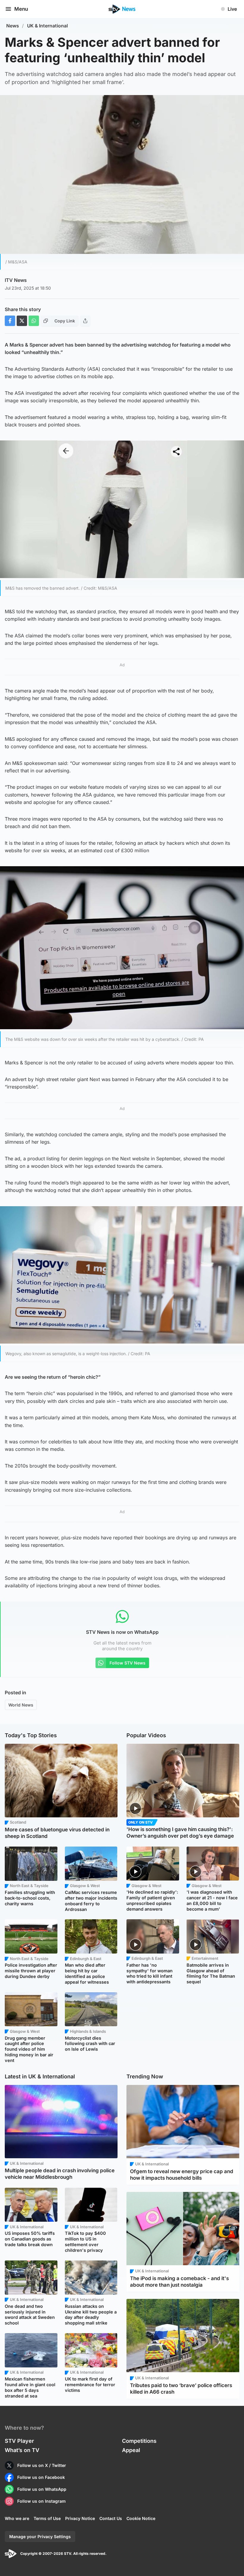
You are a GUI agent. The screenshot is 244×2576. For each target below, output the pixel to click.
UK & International (47, 26)
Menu (21, 9)
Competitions (139, 2441)
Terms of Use (47, 2518)
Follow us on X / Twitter (42, 2465)
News (13, 26)
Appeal (131, 2450)
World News (21, 1705)
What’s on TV (22, 2450)
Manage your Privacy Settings (40, 2537)
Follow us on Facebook (41, 2477)
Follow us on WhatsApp (42, 2489)
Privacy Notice (80, 2518)
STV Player (19, 2441)
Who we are (17, 2518)
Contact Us (111, 2518)
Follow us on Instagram (42, 2501)
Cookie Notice (141, 2518)
